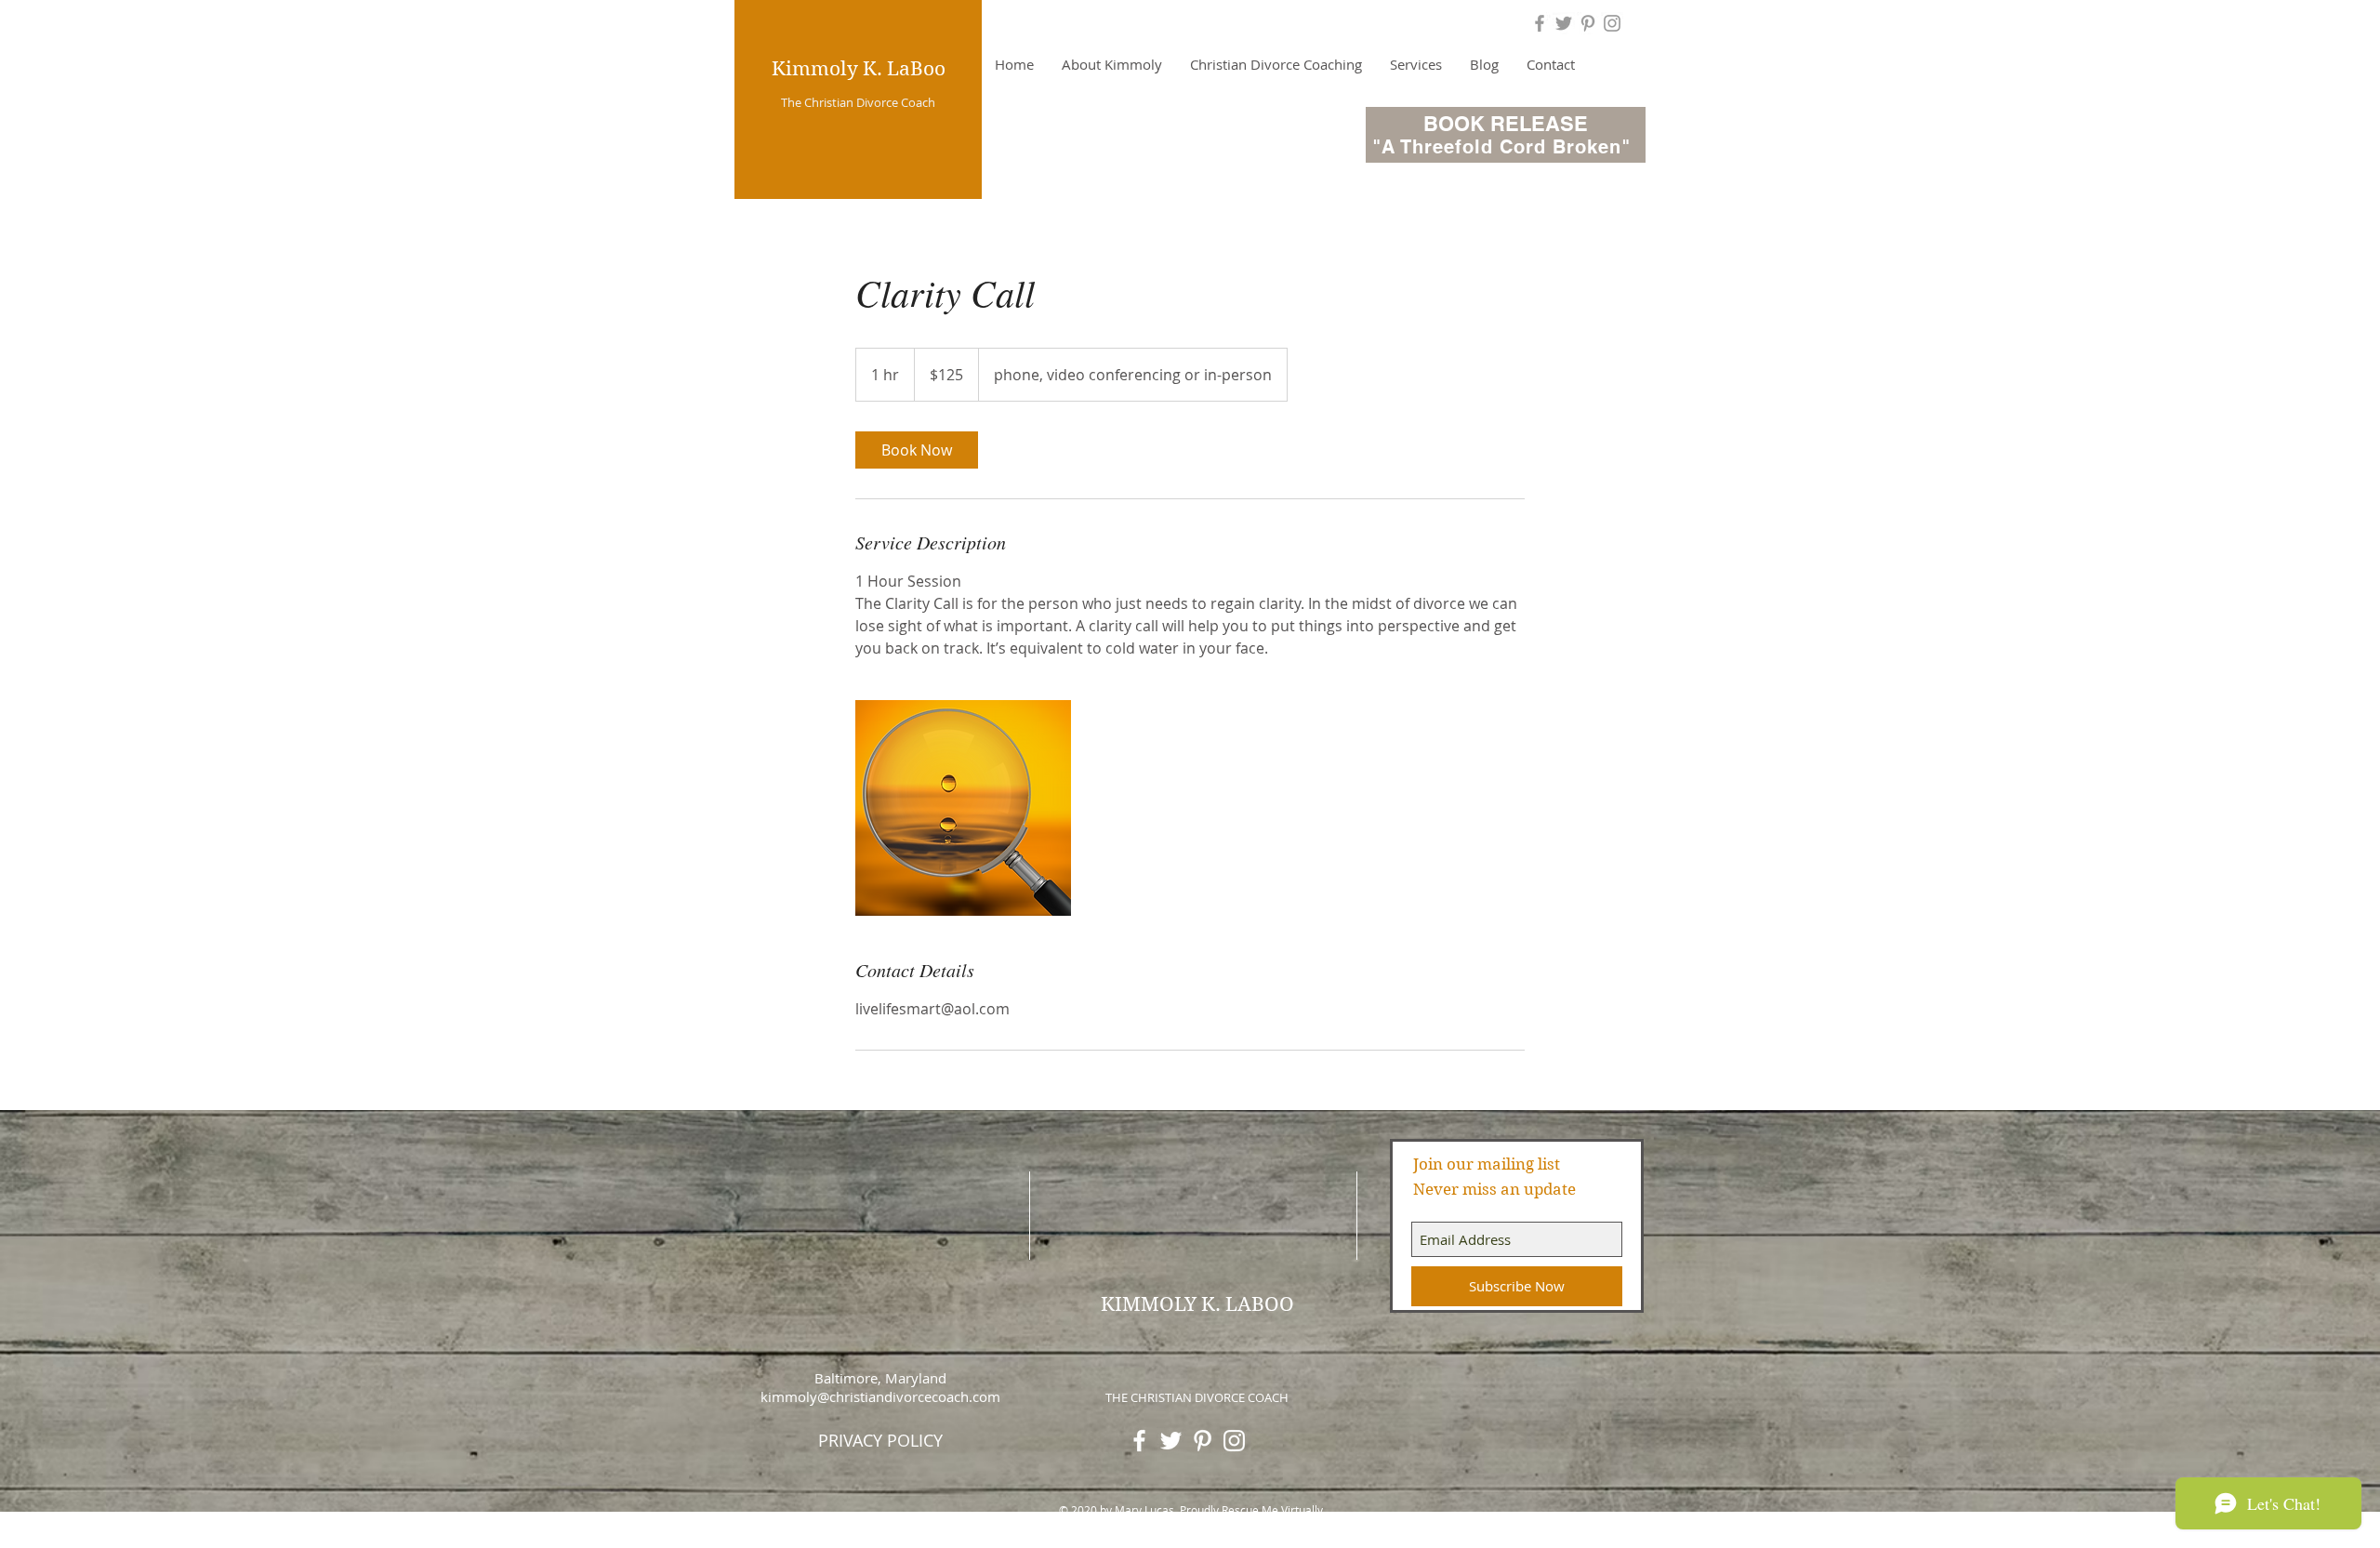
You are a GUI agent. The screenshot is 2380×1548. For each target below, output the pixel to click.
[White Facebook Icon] (1139, 1441)
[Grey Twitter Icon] (1564, 23)
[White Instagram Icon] (1234, 1441)
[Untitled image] (963, 808)
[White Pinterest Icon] (1203, 1441)
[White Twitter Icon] (1171, 1441)
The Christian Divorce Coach (857, 102)
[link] (917, 450)
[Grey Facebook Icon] (1540, 23)
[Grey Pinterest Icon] (1588, 23)
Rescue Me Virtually (1272, 1510)
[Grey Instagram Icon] (1612, 23)
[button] (1276, 64)
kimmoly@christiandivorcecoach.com (880, 1396)
